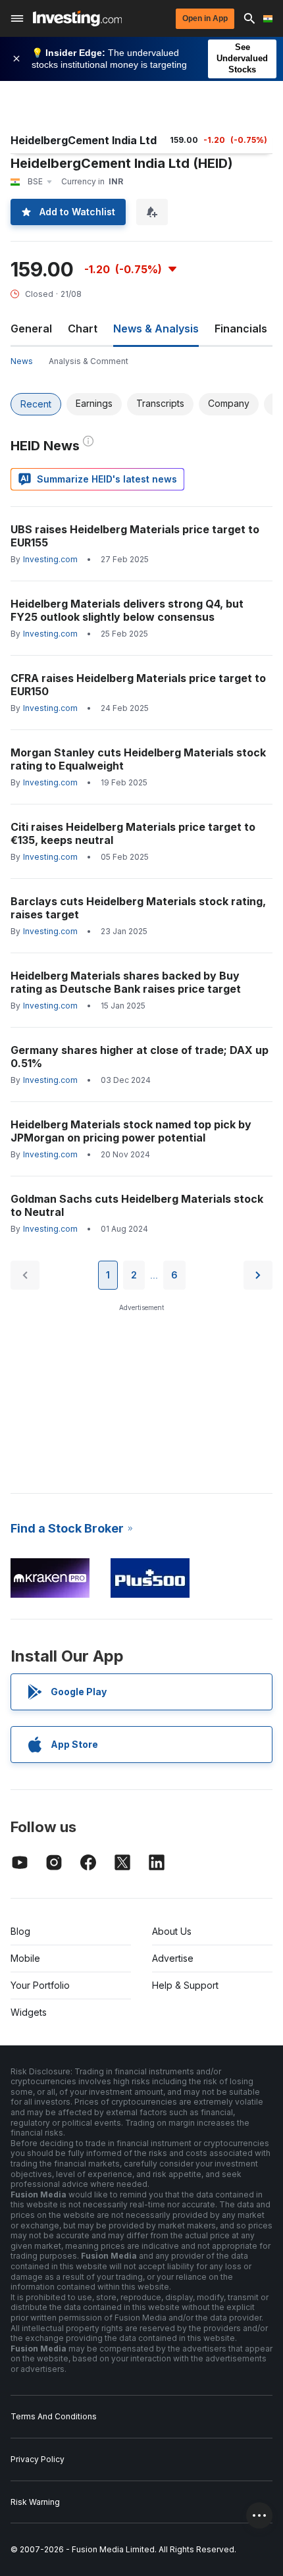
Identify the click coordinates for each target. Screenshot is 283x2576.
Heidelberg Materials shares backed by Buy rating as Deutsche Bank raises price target (126, 982)
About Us (172, 1931)
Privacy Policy (38, 2459)
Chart (83, 329)
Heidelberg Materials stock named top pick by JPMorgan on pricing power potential (131, 1131)
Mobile (25, 1958)
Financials (241, 329)
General (31, 329)
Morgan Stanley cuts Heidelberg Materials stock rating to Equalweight (138, 759)
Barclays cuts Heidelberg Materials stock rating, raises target (138, 908)
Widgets (29, 2012)
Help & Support (185, 1985)
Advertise (173, 1958)
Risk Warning (35, 2502)
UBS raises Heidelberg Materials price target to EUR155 (135, 536)
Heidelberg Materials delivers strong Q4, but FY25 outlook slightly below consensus (127, 610)
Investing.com (50, 559)
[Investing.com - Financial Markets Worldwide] (77, 18)
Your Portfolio (40, 1985)
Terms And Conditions (54, 2416)
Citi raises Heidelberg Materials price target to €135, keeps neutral (133, 833)
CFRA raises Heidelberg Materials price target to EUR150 (138, 685)
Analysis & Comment (89, 361)
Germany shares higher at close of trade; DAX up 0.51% (140, 1057)
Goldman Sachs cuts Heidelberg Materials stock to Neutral (137, 1205)
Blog (20, 1931)
